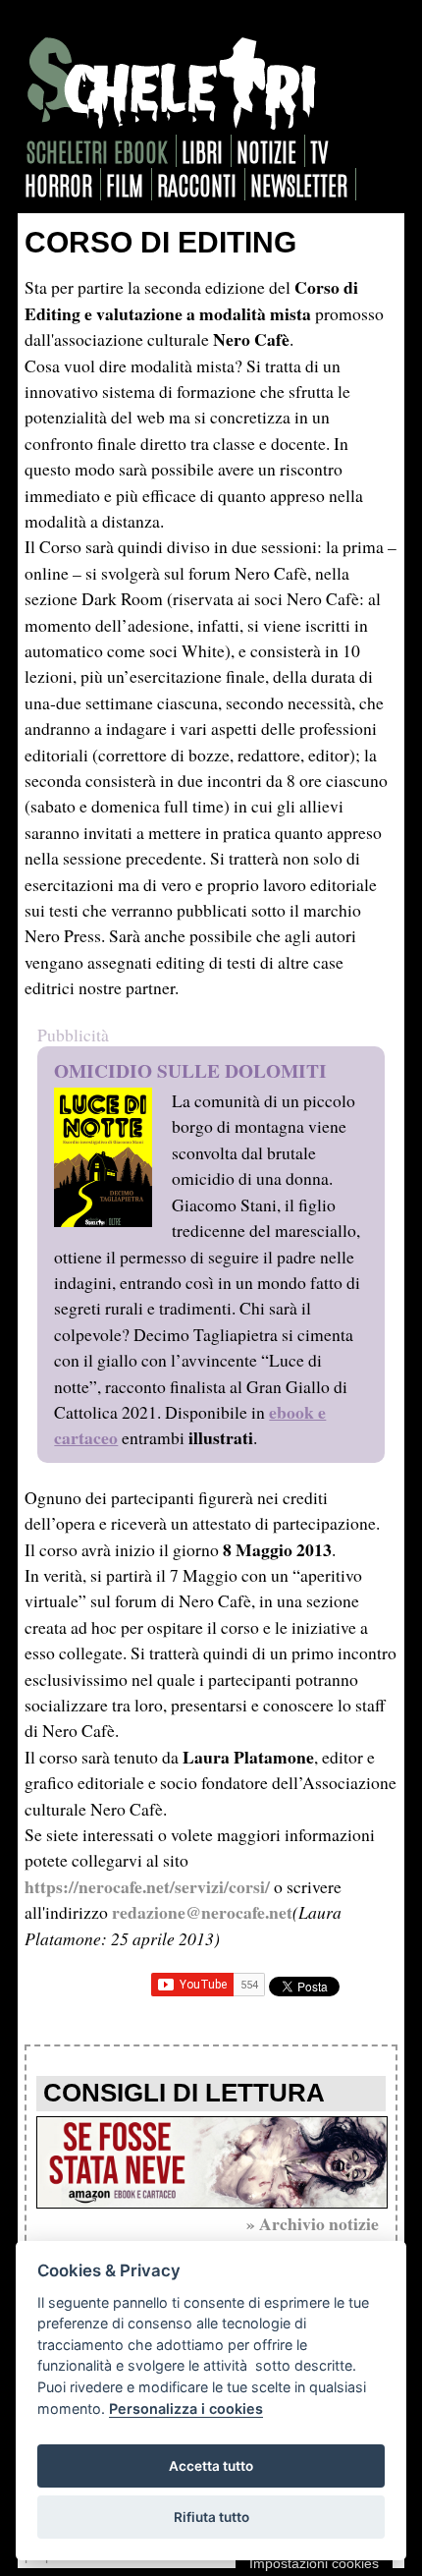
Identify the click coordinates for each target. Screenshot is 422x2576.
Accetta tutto (211, 2466)
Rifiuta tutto (211, 2517)
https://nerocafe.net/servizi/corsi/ (147, 1886)
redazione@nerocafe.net (202, 1912)
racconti (197, 184)
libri (202, 151)
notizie (266, 151)
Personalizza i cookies (186, 2408)
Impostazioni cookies (314, 2563)
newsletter (299, 184)
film (125, 184)
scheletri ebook (97, 151)
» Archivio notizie (313, 2223)
